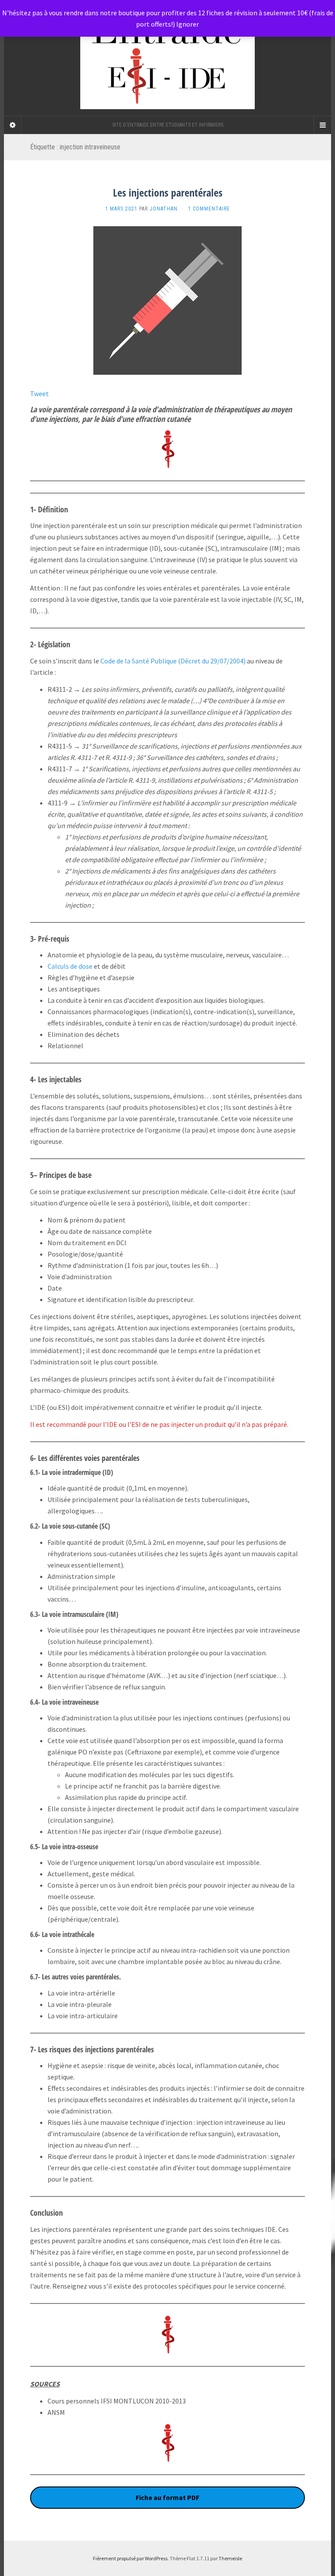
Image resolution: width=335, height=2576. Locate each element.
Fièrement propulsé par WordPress (130, 2558)
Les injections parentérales (168, 192)
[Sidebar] (13, 125)
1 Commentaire (209, 209)
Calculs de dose (70, 966)
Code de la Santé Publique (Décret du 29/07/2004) (173, 661)
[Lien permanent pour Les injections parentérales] (167, 300)
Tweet (39, 394)
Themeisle (230, 2558)
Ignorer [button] (188, 24)
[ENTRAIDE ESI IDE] (167, 58)
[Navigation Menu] (322, 125)
